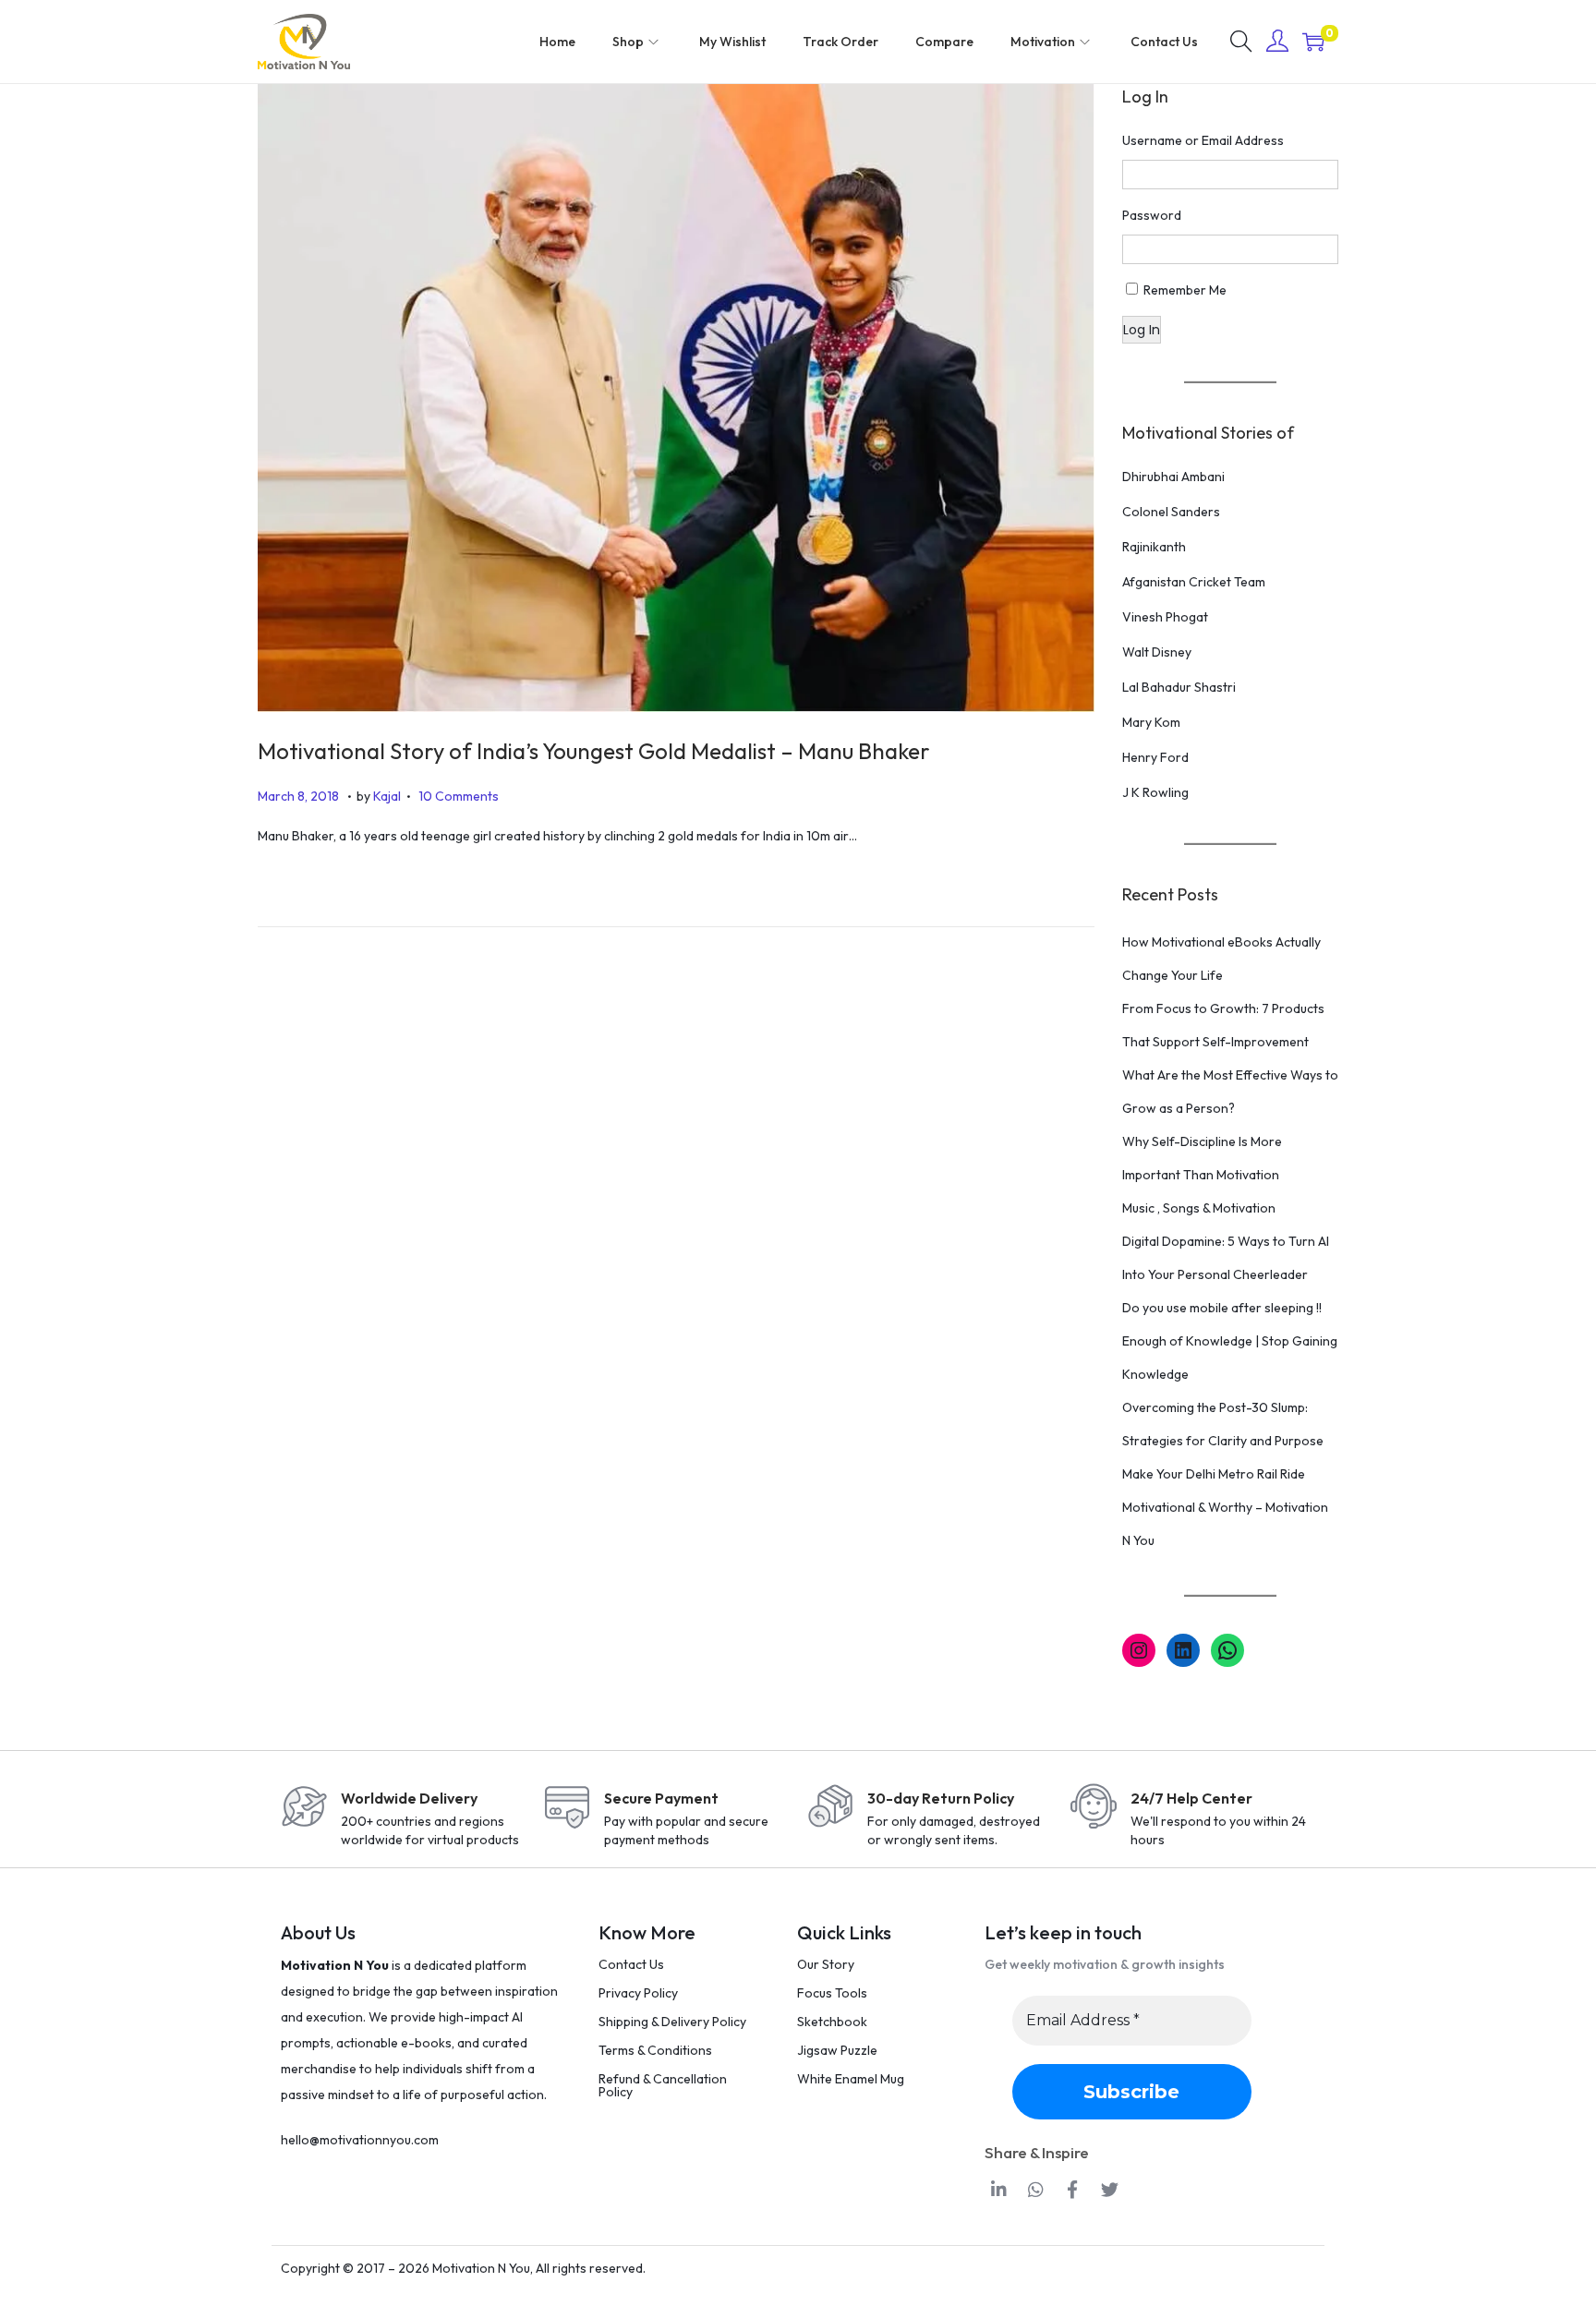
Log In (1142, 330)
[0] (1313, 42)
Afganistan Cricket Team (1194, 582)
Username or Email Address (1203, 140)
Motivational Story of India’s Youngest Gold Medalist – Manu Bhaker (594, 751)
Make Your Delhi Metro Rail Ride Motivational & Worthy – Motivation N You (1225, 1507)
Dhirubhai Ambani (1173, 477)
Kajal (387, 796)
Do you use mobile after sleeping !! (1222, 1308)
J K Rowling (1155, 792)
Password (1152, 215)
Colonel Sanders (1171, 512)
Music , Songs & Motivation (1199, 1208)
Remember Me (1185, 290)
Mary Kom (1151, 722)
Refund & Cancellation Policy (663, 2085)
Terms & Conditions (655, 2050)
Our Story (826, 1964)
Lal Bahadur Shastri (1179, 687)
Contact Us (631, 1964)
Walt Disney (1157, 652)
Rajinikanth (1154, 547)
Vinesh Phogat (1165, 617)
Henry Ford (1155, 757)
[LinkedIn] (1183, 1650)
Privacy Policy (638, 1993)
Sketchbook (832, 2022)
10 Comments (459, 796)
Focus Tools (832, 1993)
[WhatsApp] (1227, 1650)
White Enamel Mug (851, 2079)
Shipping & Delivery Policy (672, 2022)
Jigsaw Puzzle (837, 2050)
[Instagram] (1139, 1650)
